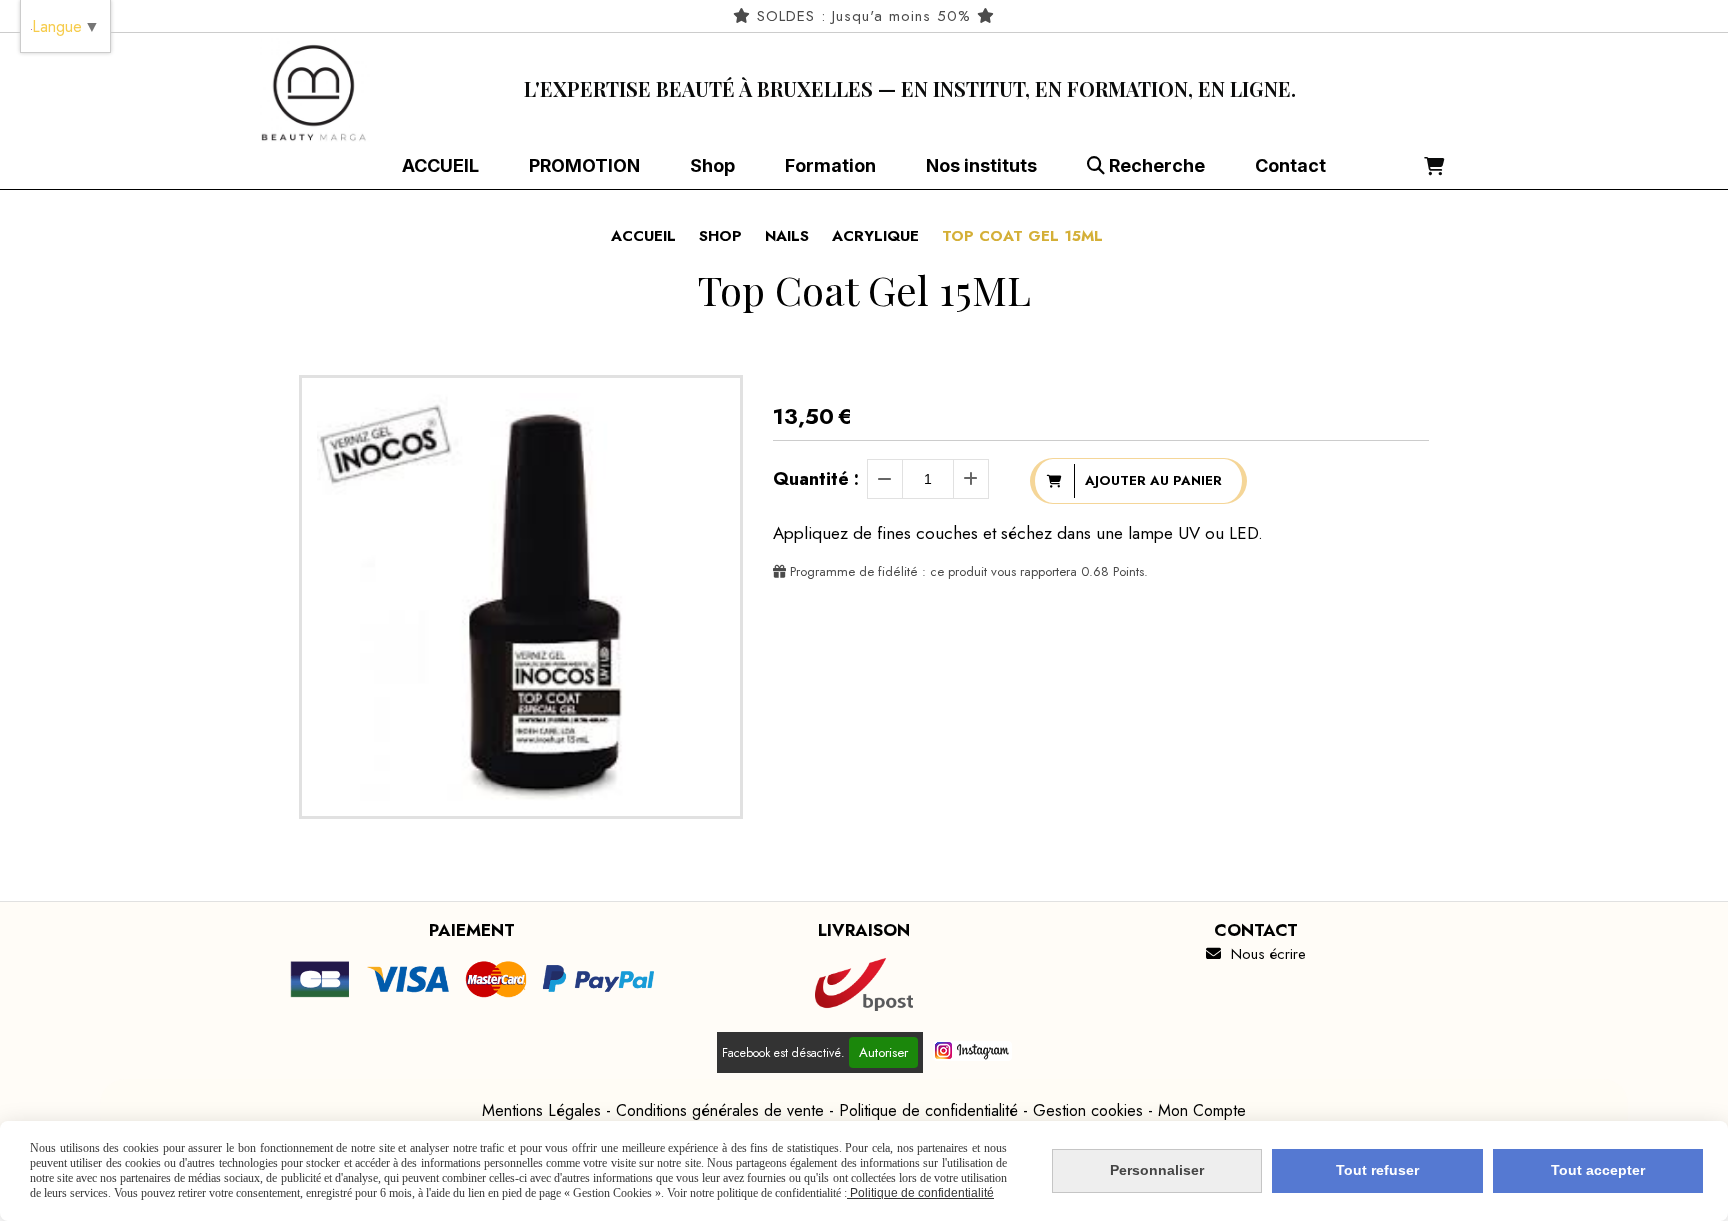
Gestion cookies (1088, 1110)
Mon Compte (1202, 1110)
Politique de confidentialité (928, 1110)
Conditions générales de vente (720, 1110)
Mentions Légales (541, 1110)
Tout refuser (1377, 1170)
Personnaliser (1157, 1170)
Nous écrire (1256, 954)
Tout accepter (1598, 1170)
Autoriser (883, 1052)
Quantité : (816, 479)
